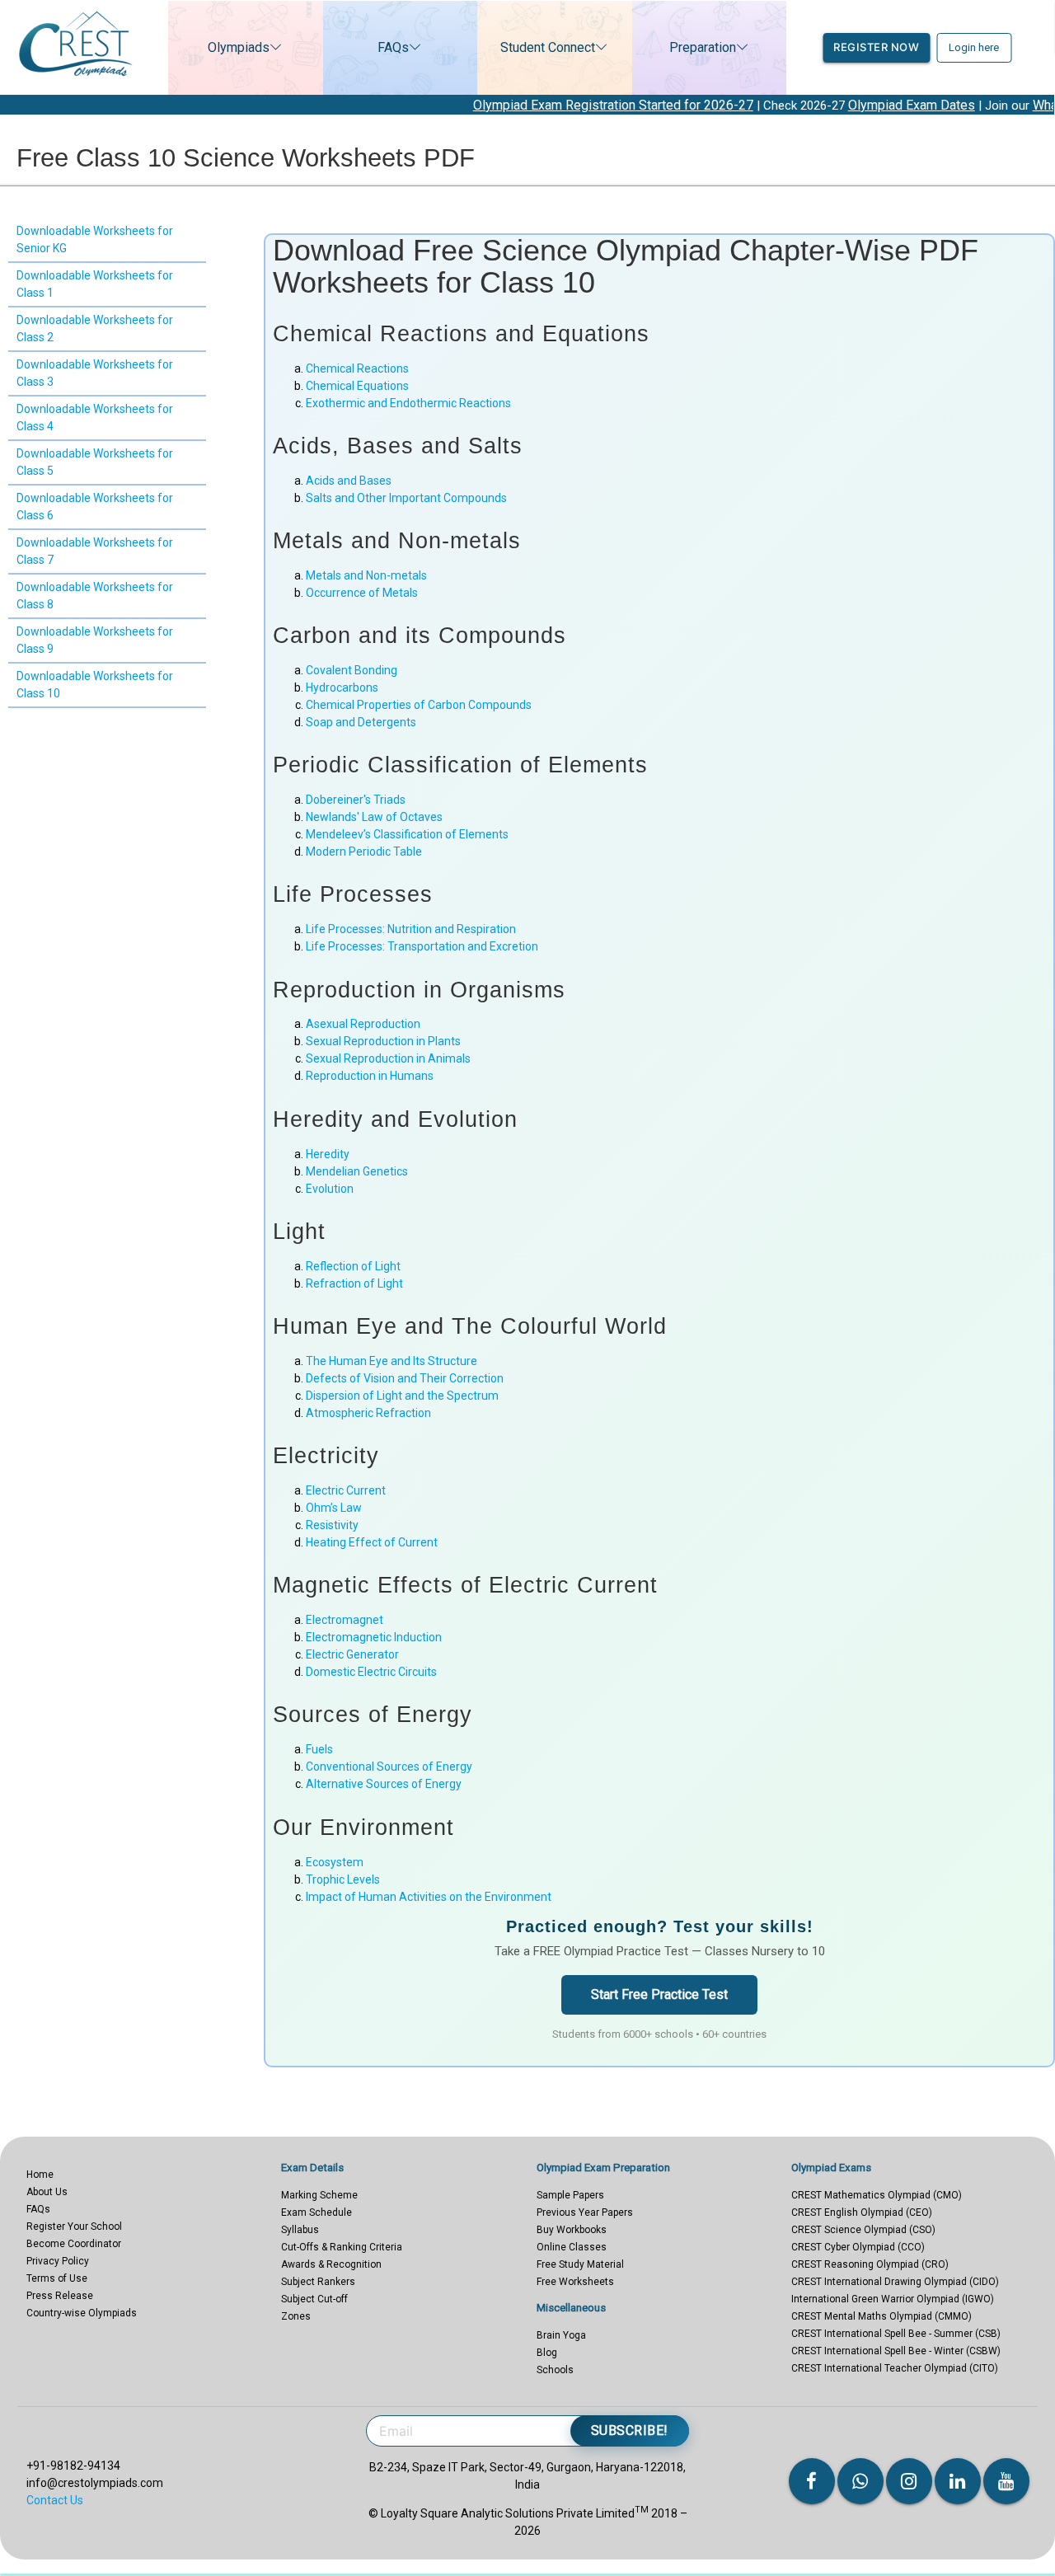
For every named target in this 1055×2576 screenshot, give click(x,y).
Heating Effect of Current (372, 1542)
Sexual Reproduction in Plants (383, 1041)
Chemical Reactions (357, 368)
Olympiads (239, 47)
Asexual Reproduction (363, 1024)
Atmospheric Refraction (368, 1413)
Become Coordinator (74, 2244)
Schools (555, 2370)
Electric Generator (352, 1654)
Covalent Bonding (352, 670)
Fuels (319, 1749)
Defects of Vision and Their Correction (405, 1378)
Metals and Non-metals (366, 575)
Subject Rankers (318, 2282)
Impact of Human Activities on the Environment (429, 1897)
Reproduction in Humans (370, 1076)
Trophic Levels (343, 1879)
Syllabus (300, 2230)
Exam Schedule (316, 2212)
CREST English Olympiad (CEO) (862, 2212)
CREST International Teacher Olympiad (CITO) (895, 2368)
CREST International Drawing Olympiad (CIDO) (895, 2282)
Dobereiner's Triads (356, 800)
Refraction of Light (354, 1283)
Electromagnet (345, 1620)
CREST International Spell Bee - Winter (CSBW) (896, 2351)
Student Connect (548, 47)
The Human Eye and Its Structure (392, 1361)
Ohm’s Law (334, 1508)
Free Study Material (580, 2264)
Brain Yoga (561, 2335)
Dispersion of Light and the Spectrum (402, 1396)
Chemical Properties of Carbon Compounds (419, 705)
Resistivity (332, 1525)
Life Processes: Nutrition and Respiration (411, 929)
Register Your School (74, 2226)
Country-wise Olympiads (82, 2313)
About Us (47, 2192)
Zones (296, 2316)
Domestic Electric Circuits (371, 1672)
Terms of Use (57, 2278)
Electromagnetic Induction (374, 1637)
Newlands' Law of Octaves (374, 817)
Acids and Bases (349, 481)
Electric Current (346, 1490)
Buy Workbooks (572, 2230)
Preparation (703, 47)
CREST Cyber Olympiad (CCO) (858, 2247)
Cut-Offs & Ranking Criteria (342, 2247)
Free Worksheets (575, 2282)
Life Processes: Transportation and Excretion (422, 946)
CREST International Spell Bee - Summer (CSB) (896, 2334)
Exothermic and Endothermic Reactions (408, 403)
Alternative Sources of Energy (384, 1784)
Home (40, 2175)
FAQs (393, 47)
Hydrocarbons (342, 687)
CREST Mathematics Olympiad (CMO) (877, 2195)
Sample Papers (570, 2195)
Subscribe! (630, 2431)
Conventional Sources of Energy (389, 1767)
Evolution (330, 1189)
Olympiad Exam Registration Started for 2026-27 (532, 105)
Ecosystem (335, 1862)
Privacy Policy (58, 2261)
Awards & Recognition (331, 2264)
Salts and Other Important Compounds (406, 498)
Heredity (328, 1154)
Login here (974, 47)
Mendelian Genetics (357, 1171)
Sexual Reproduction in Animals (388, 1058)
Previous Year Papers (585, 2212)
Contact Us (55, 2500)
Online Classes (572, 2247)
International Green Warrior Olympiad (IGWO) (893, 2299)
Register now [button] (876, 47)
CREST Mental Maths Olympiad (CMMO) (882, 2316)
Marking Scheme (319, 2195)
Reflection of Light (353, 1266)
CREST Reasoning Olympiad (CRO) (870, 2264)
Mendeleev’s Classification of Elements (407, 834)
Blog (547, 2353)
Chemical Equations (357, 386)
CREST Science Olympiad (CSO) (863, 2230)
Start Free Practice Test (659, 1994)
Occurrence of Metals (362, 593)
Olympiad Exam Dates (831, 105)
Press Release (60, 2296)
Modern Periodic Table (364, 852)
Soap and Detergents (361, 722)
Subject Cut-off (314, 2299)
